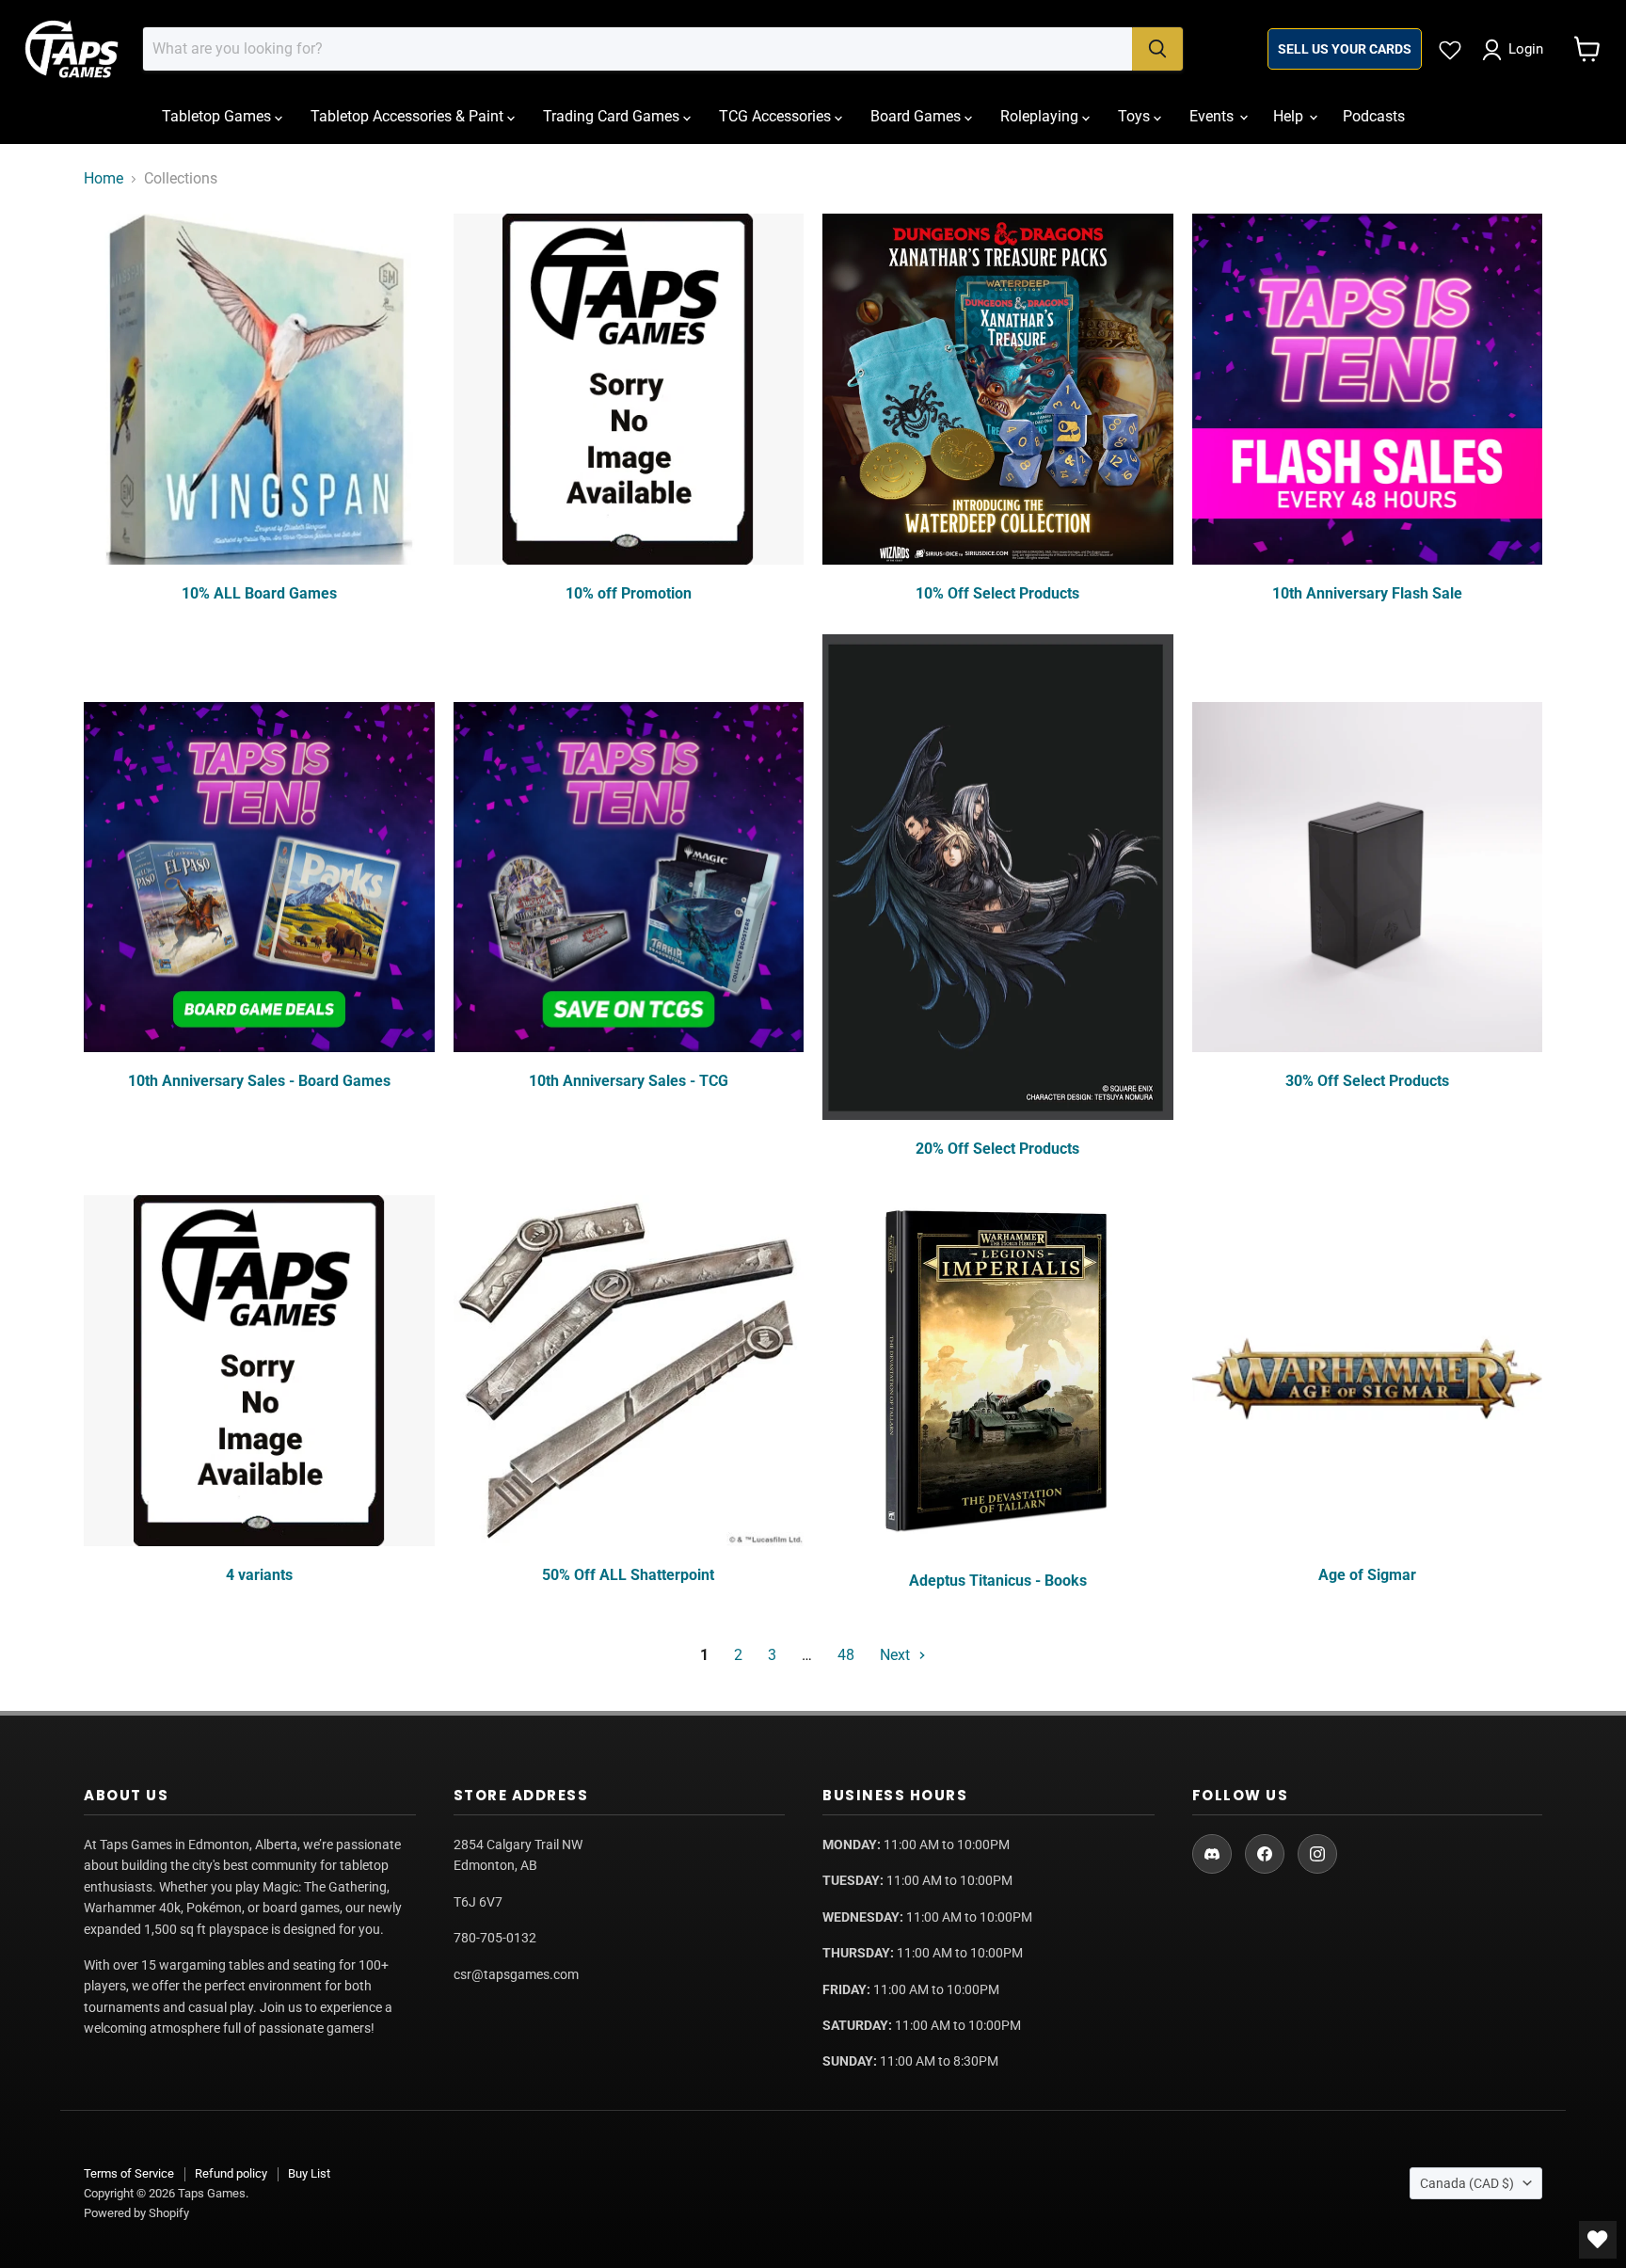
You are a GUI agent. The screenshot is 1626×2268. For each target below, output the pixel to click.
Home (104, 179)
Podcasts (1374, 116)
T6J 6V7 (478, 1902)
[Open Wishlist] (1598, 2240)
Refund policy (231, 2173)
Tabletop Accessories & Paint (409, 116)
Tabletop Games (218, 116)
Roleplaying (1041, 116)
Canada (1467, 2183)
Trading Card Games (613, 116)
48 (846, 1655)
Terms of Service (129, 2173)
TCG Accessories (777, 116)
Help (1290, 116)
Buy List (309, 2173)
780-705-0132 (495, 1938)
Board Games (917, 116)
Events (1213, 116)
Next (897, 1655)
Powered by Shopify (136, 2213)
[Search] (1157, 49)
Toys (1136, 116)
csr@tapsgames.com (516, 1974)
